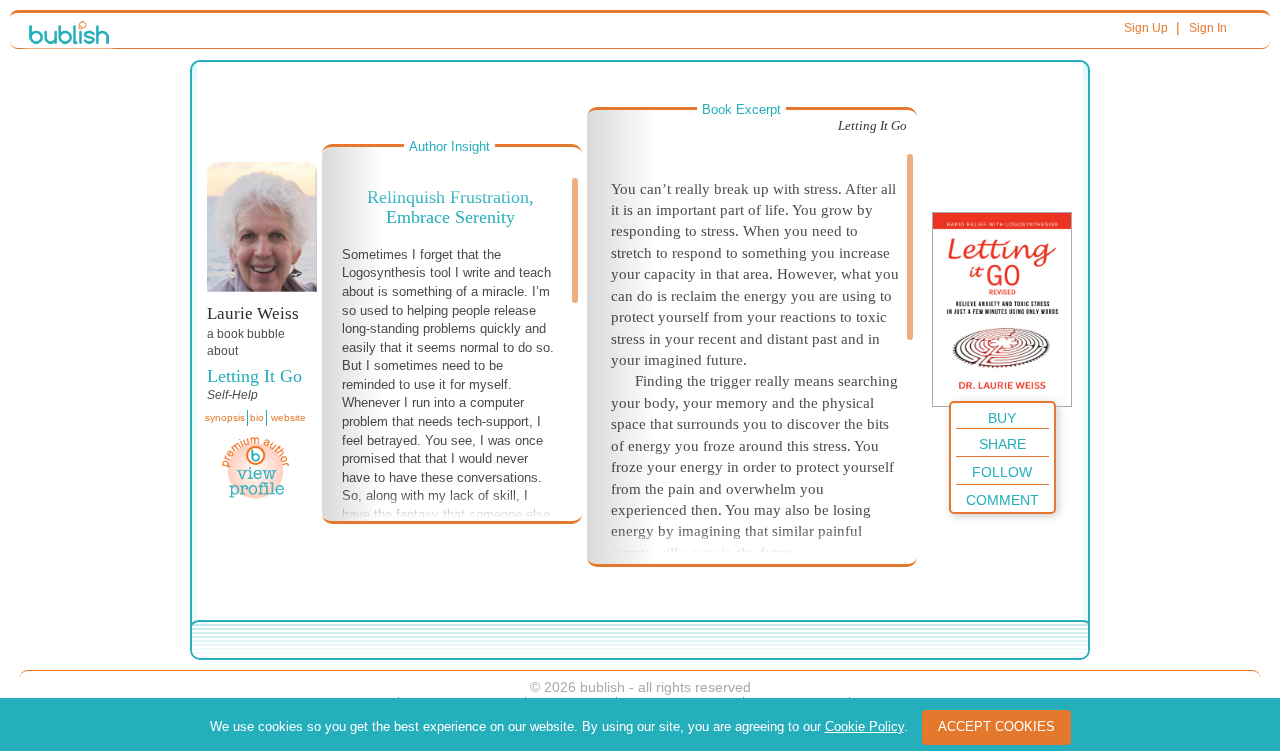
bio (257, 417)
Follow (1002, 472)
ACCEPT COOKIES (996, 726)
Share (1002, 444)
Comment (1002, 500)
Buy (1002, 418)
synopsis (225, 417)
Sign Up (1146, 28)
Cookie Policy (864, 726)
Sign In (1208, 28)
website (288, 417)
